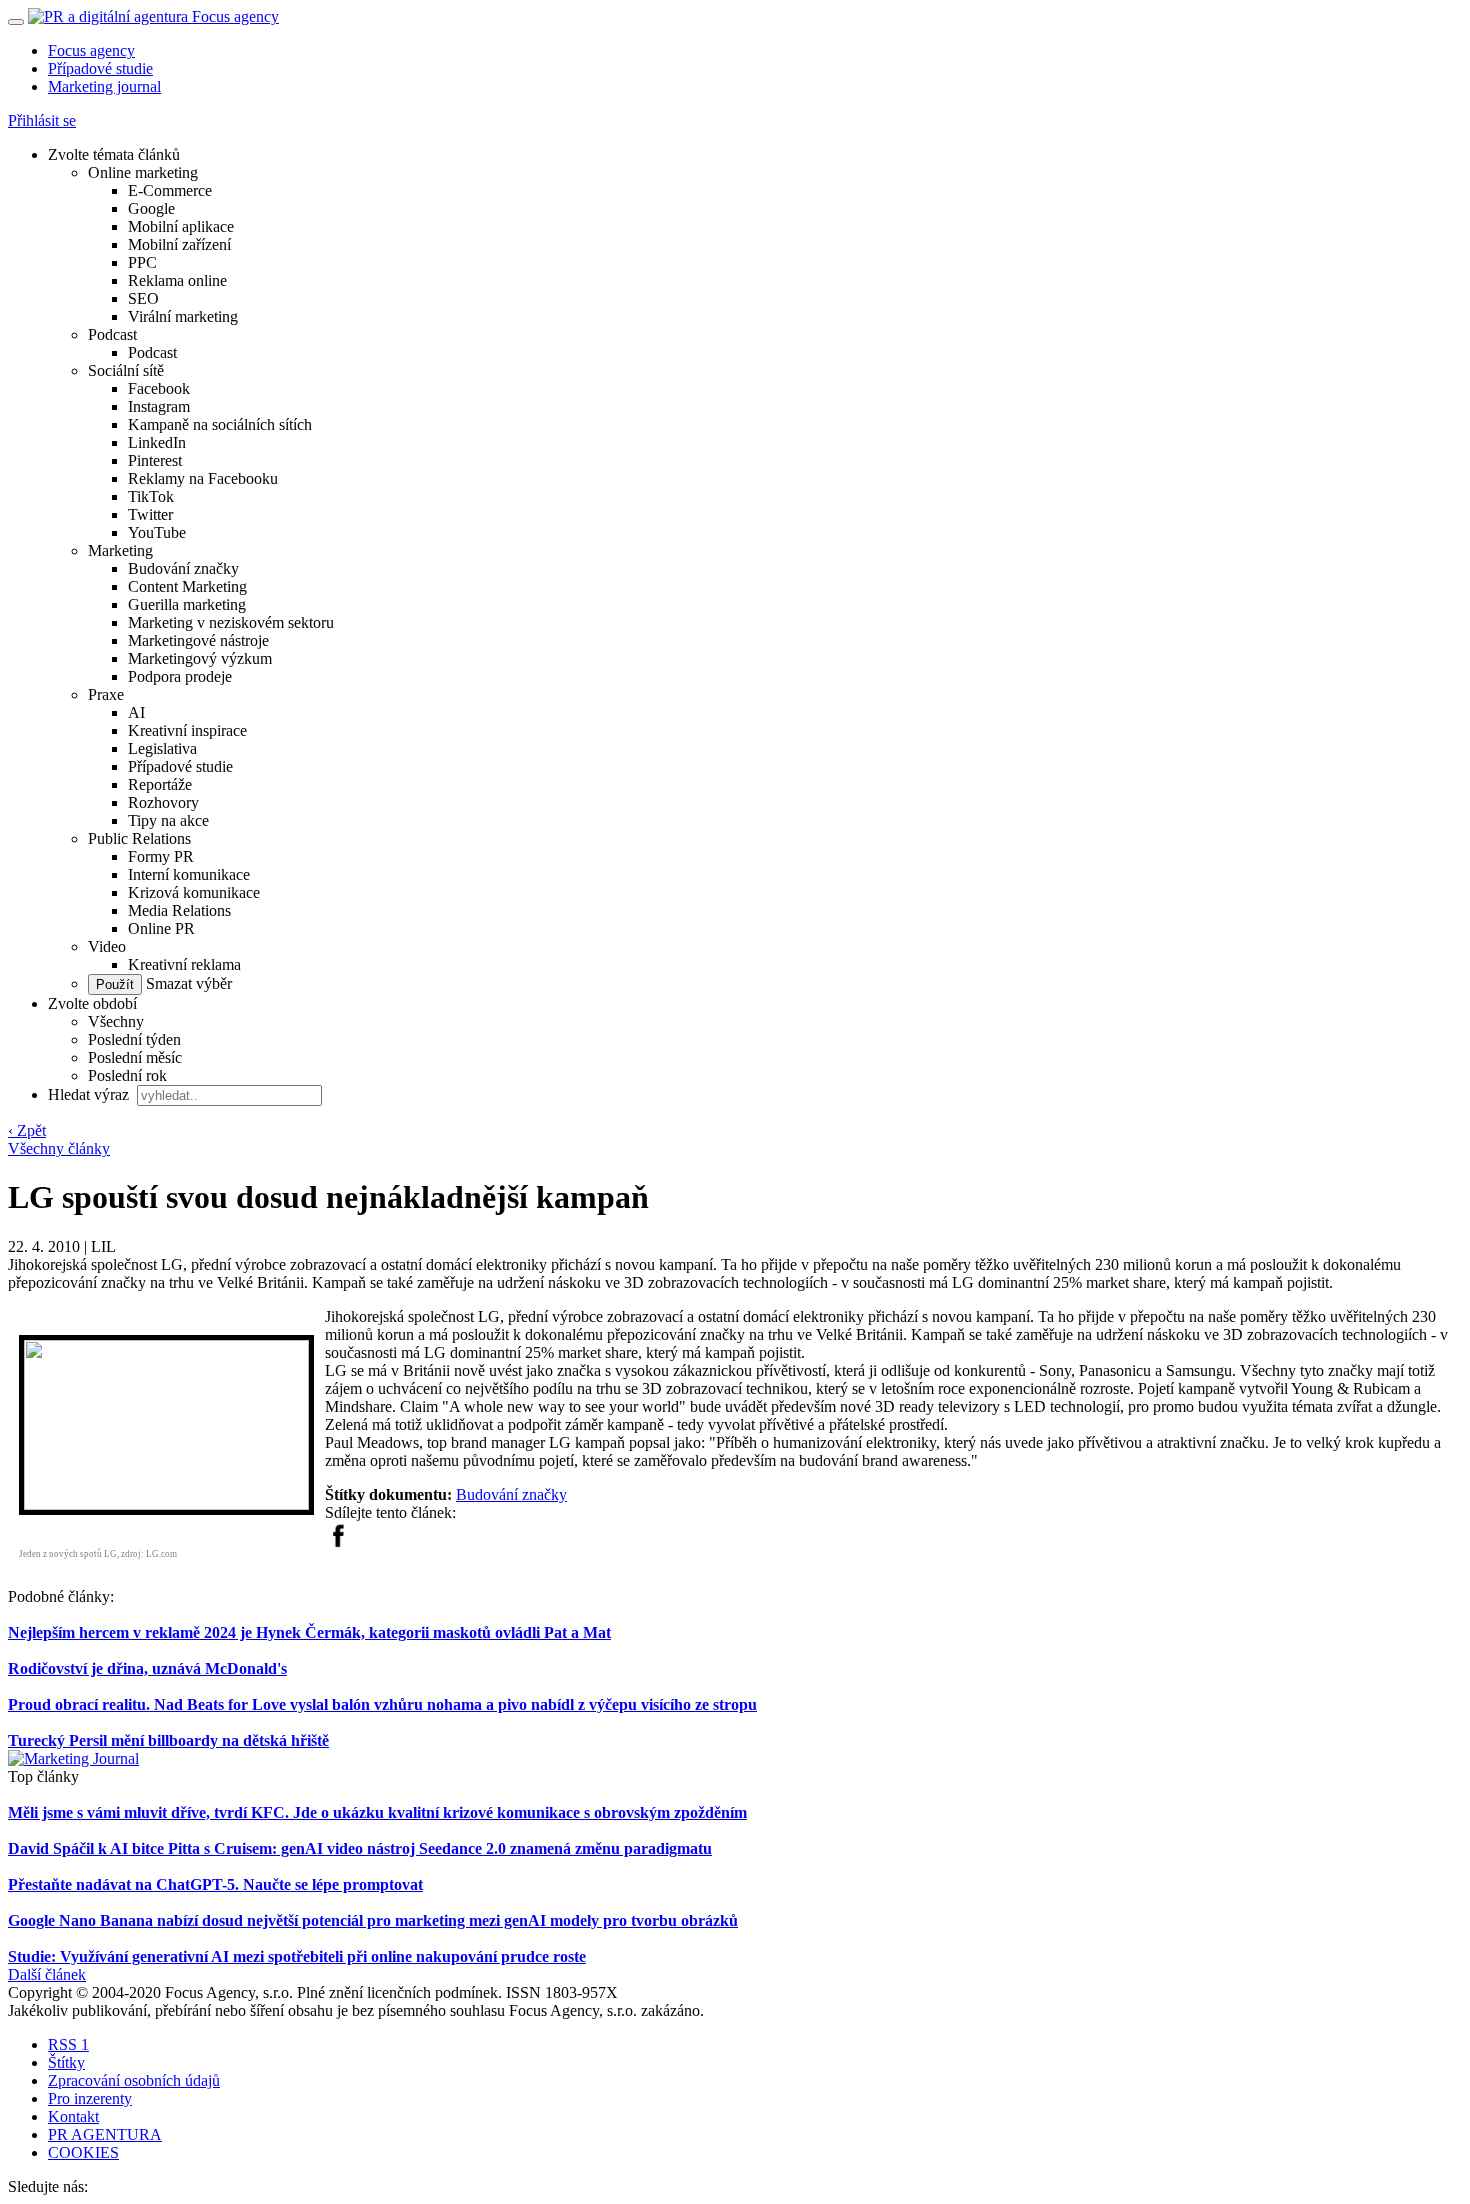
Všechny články (59, 1148)
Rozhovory (163, 802)
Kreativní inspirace (187, 730)
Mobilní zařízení (179, 244)
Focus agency (91, 50)
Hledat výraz (90, 1094)
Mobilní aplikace (181, 226)
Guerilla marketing (187, 604)
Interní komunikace (189, 874)
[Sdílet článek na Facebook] (338, 1542)
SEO (143, 298)
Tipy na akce (168, 820)
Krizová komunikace (194, 892)
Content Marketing (187, 586)
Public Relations (139, 838)
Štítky (66, 2062)
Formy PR (161, 856)
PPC (142, 262)
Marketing (120, 550)
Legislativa (162, 748)
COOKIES (83, 2152)
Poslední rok (127, 1075)
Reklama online (177, 280)
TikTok (151, 496)
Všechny (116, 1021)
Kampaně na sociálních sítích (220, 424)
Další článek (47, 1974)
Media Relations (179, 910)
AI (136, 712)
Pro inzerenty (90, 2098)
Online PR (161, 928)
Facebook (159, 388)
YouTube (157, 532)
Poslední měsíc (135, 1057)
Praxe (106, 694)
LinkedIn (157, 442)
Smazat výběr (187, 983)
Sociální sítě (126, 370)
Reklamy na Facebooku (203, 478)
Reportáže (160, 784)
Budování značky (183, 568)
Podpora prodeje (180, 676)
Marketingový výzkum (200, 658)
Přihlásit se (42, 120)
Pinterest (155, 460)
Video (107, 946)
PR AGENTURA (105, 2134)
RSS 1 (68, 2044)
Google (151, 208)
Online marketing (143, 172)
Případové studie (100, 68)
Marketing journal (104, 86)
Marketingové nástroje (198, 640)
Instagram (159, 406)
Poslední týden (134, 1039)
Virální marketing (183, 316)
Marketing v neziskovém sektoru (231, 622)
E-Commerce (170, 190)
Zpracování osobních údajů (134, 2080)
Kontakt (73, 2116)
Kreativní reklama (184, 964)
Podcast (112, 334)
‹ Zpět (27, 1130)
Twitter (150, 514)
